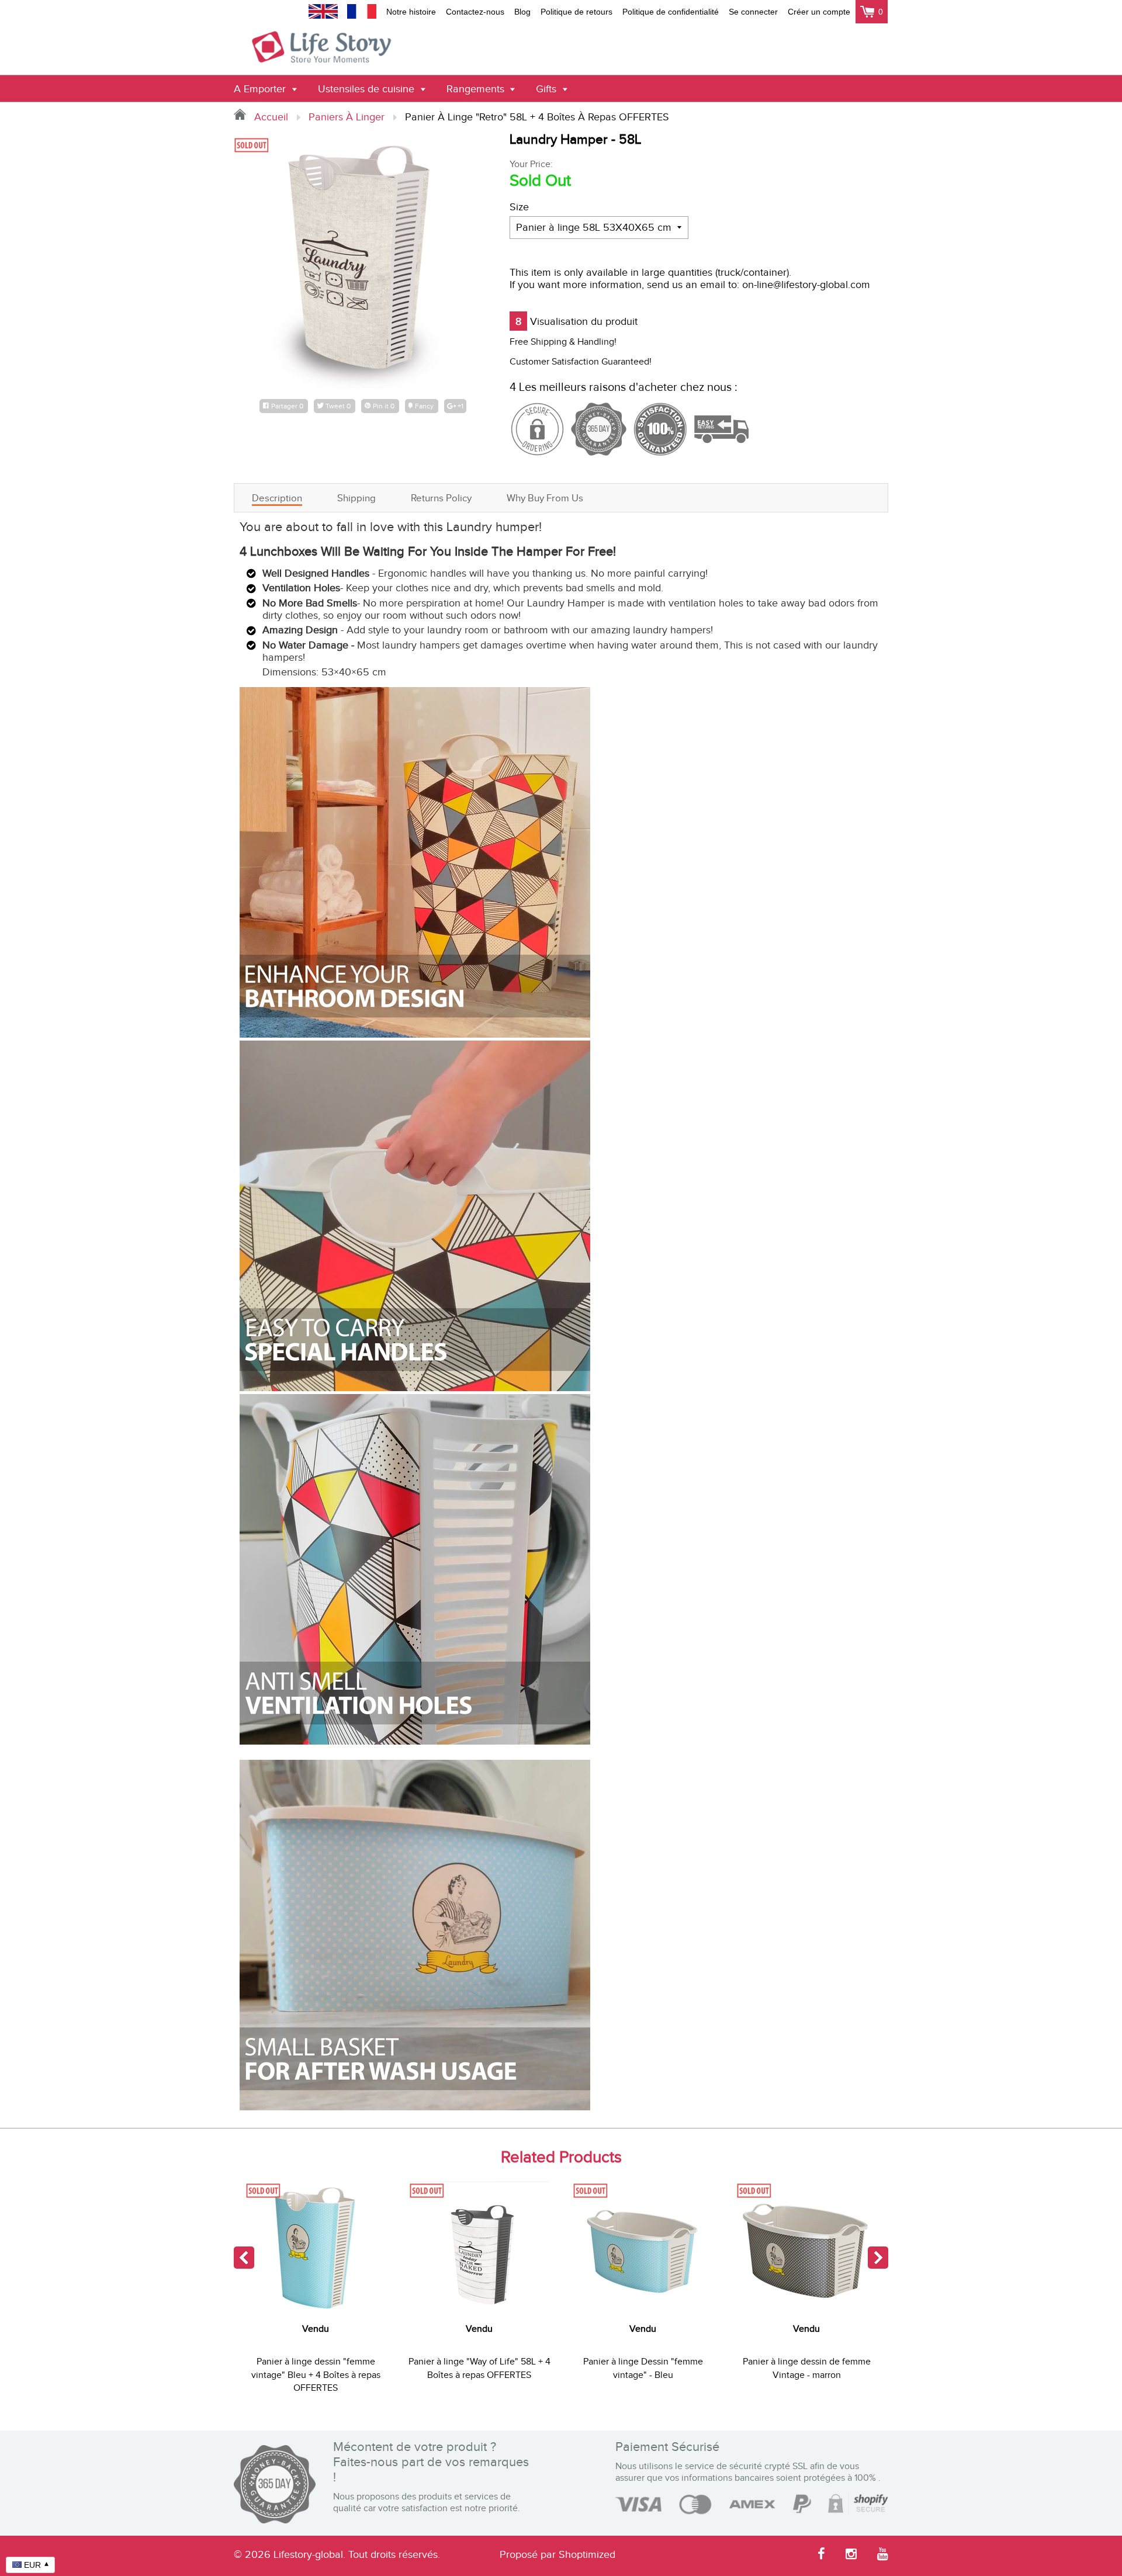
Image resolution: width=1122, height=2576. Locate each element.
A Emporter (261, 89)
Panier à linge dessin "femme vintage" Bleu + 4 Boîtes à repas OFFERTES (316, 2375)
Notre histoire (411, 12)
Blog (522, 12)
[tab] (277, 498)
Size (519, 207)
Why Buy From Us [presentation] (545, 498)
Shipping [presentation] (356, 498)
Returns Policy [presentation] (441, 498)
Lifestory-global (308, 2555)
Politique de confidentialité (671, 12)
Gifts (548, 89)
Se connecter (753, 12)
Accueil (270, 117)
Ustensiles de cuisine (368, 89)
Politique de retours (576, 12)
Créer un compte (819, 12)
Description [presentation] (277, 498)
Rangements (477, 89)
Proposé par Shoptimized (557, 2555)
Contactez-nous (475, 12)
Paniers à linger (347, 117)
